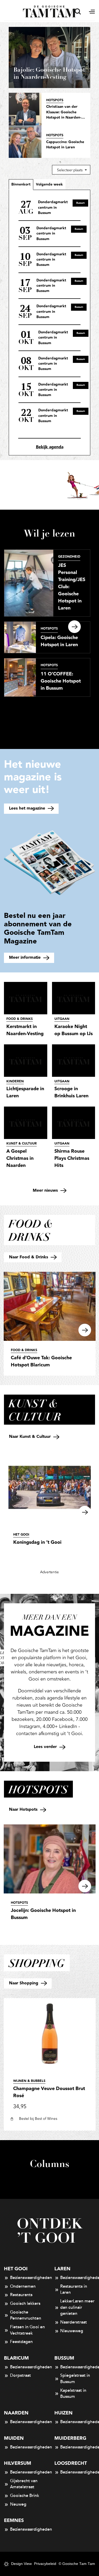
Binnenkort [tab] (21, 184)
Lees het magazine (28, 808)
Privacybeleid (45, 2564)
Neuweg (18, 2504)
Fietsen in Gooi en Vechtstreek (27, 2330)
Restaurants (21, 2295)
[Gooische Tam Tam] (49, 11)
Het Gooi (16, 2269)
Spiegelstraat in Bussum (75, 2379)
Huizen (63, 2413)
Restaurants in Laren (74, 2290)
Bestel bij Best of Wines (38, 2119)
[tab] (49, 184)
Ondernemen (23, 2286)
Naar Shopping (24, 1983)
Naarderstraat (74, 2322)
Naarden (16, 2413)
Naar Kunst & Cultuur (30, 1437)
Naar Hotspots (24, 1810)
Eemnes (14, 2521)
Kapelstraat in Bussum (73, 2394)
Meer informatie (25, 958)
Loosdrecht (71, 2463)
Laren (62, 2269)
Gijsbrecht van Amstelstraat (24, 2484)
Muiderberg (70, 2438)
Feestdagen (21, 2342)
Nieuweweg (72, 2331)
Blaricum (16, 2358)
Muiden (14, 2438)
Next (74, 627)
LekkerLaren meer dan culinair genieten (77, 2307)
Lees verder (46, 1747)
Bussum (64, 2358)
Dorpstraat (20, 2375)
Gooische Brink (25, 2496)
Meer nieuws (46, 1190)
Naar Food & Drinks (29, 1257)
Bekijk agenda (50, 447)
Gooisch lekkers (25, 2304)
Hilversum (18, 2463)
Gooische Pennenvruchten (26, 2315)
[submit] (78, 11)
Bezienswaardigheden (27, 2278)
